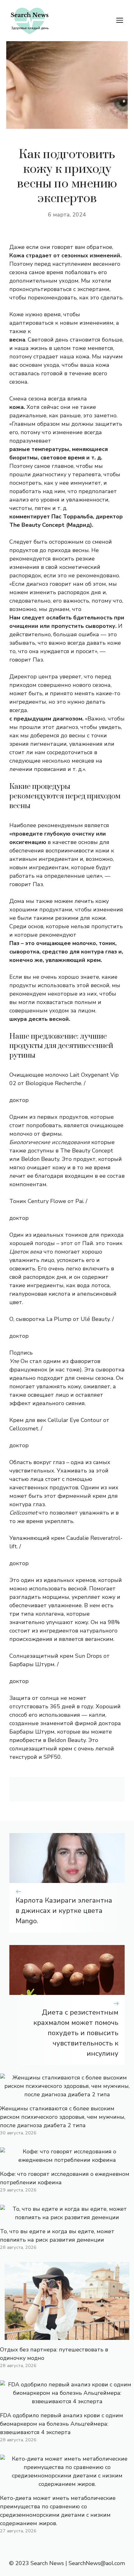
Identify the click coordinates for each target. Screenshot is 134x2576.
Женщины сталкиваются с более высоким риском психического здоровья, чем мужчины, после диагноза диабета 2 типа (63, 2117)
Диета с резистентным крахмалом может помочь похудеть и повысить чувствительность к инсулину (76, 2033)
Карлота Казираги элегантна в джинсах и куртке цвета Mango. (64, 1911)
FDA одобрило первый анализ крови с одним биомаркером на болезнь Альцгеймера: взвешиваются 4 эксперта (62, 2424)
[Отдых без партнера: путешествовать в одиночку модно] (67, 2336)
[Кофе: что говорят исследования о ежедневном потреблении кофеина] (67, 2160)
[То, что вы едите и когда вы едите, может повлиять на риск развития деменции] (67, 2217)
